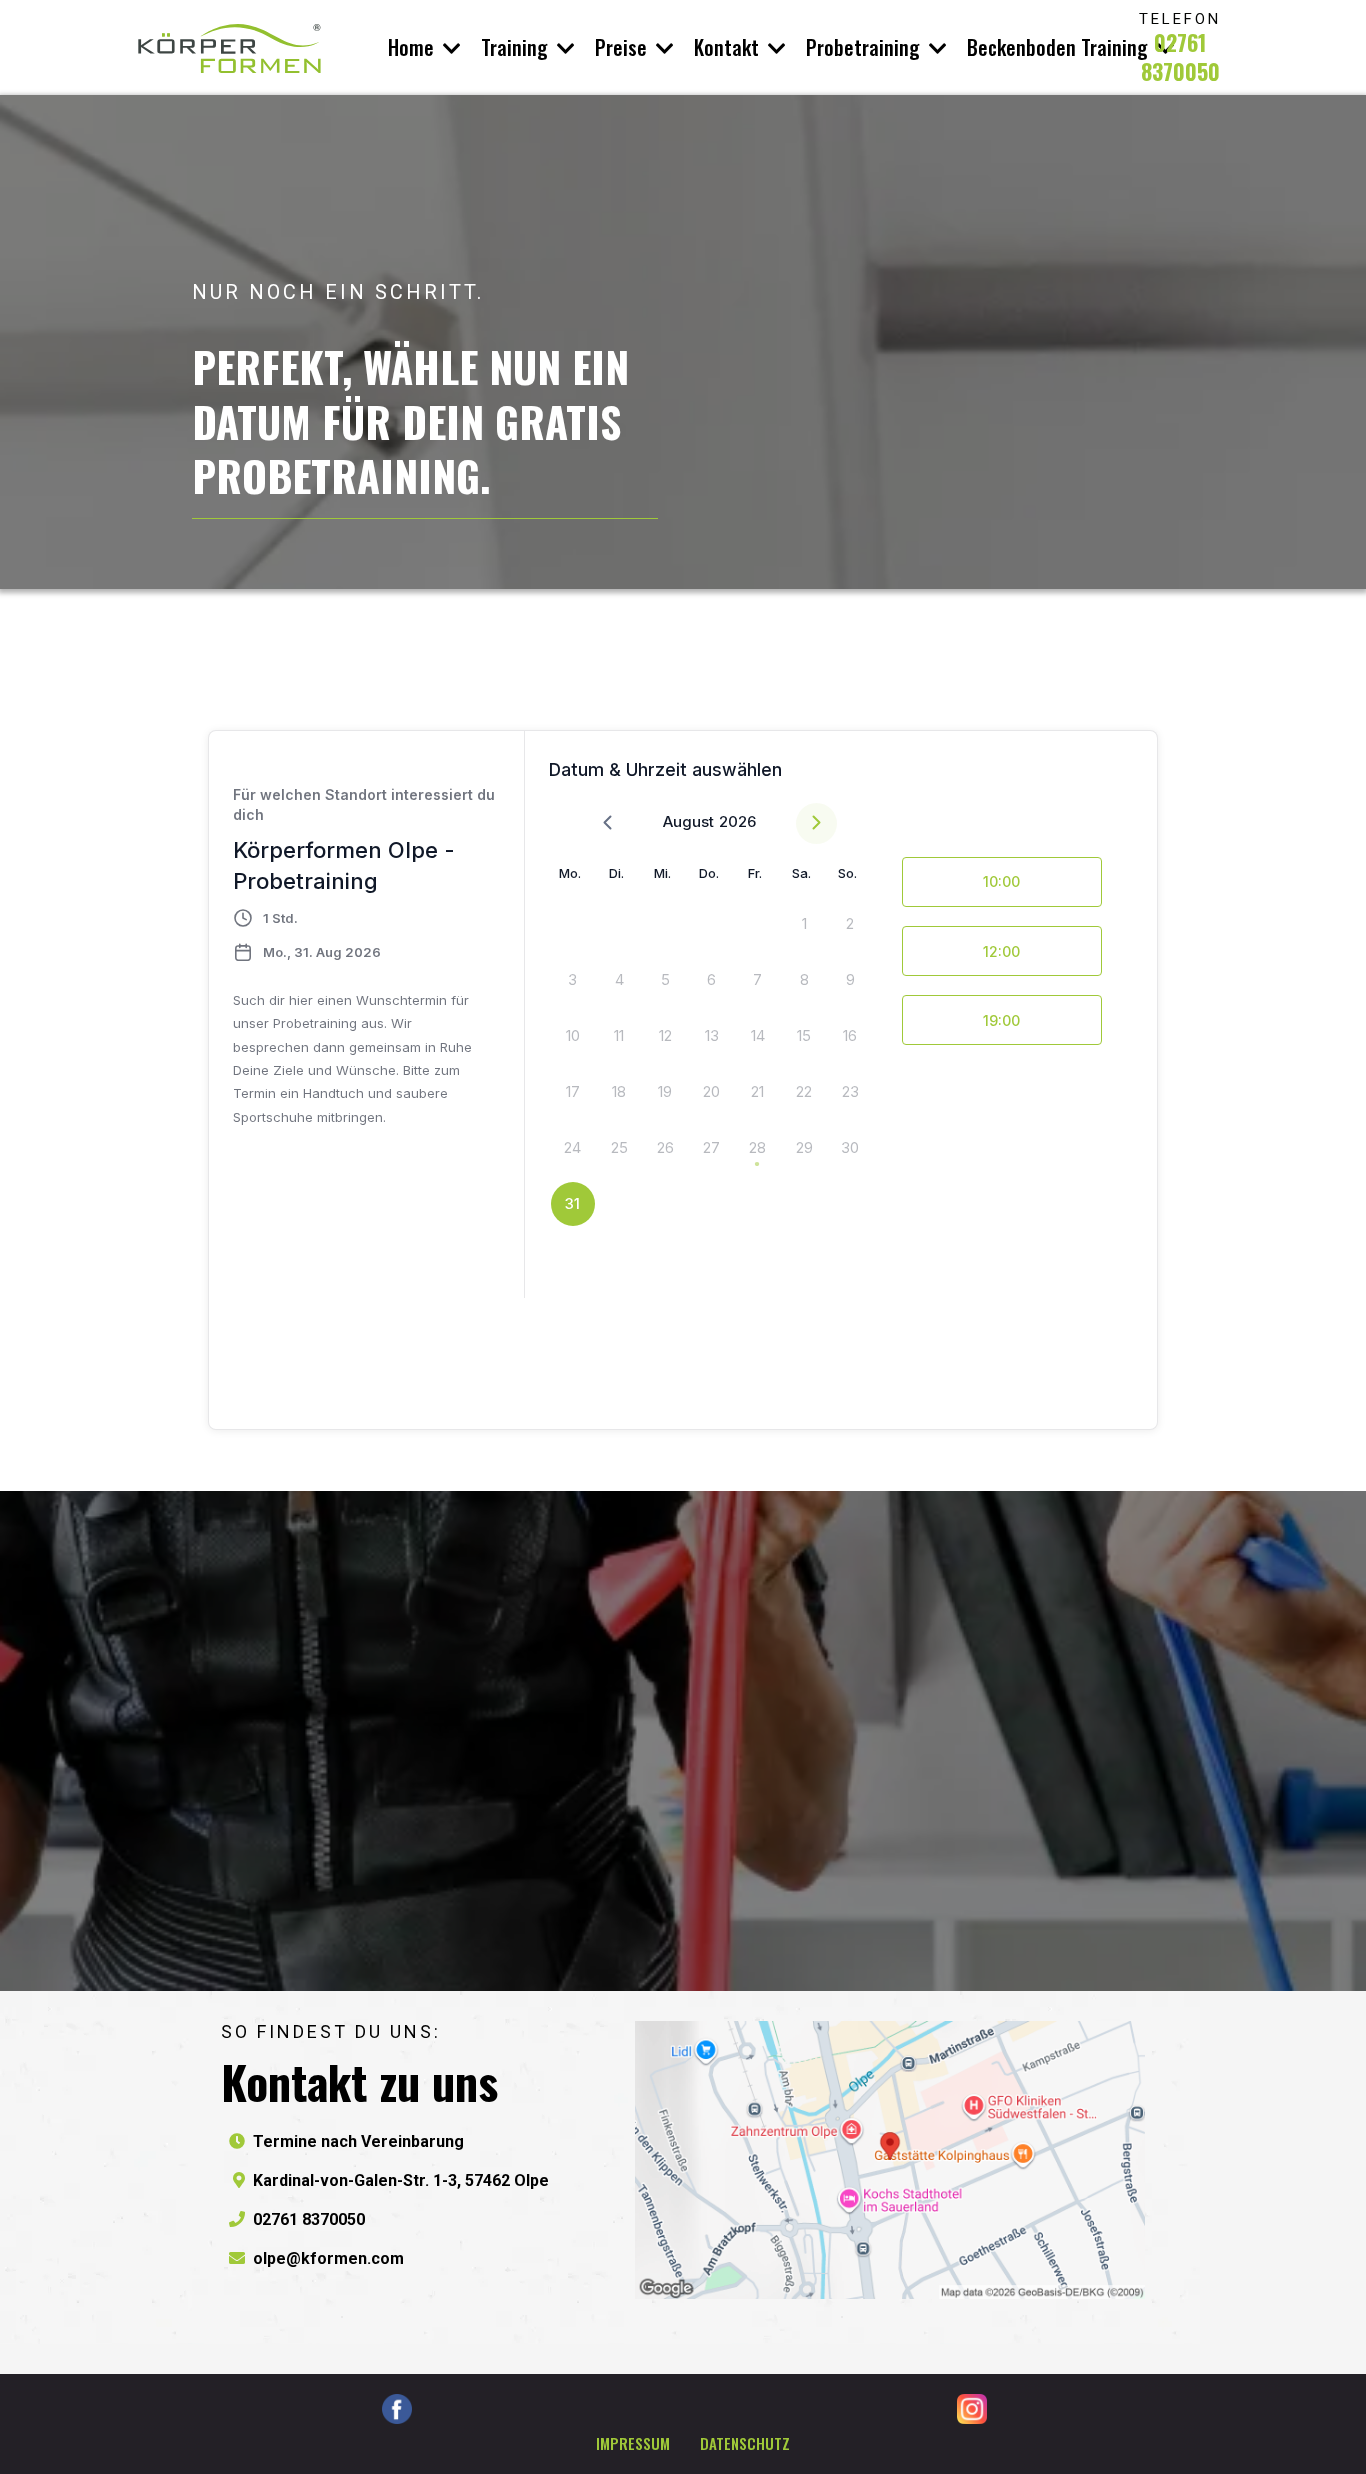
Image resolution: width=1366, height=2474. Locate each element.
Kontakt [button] (729, 47)
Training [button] (517, 47)
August (688, 821)
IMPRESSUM (633, 2443)
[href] (890, 2160)
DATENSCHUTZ (745, 2443)
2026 (737, 821)
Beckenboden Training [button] (1060, 47)
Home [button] (413, 47)
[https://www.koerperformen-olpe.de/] (229, 48)
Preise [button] (623, 47)
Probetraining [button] (865, 47)
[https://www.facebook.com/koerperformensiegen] (396, 2409)
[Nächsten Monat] (816, 823)
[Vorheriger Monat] (607, 823)
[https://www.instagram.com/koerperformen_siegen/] (971, 2409)
